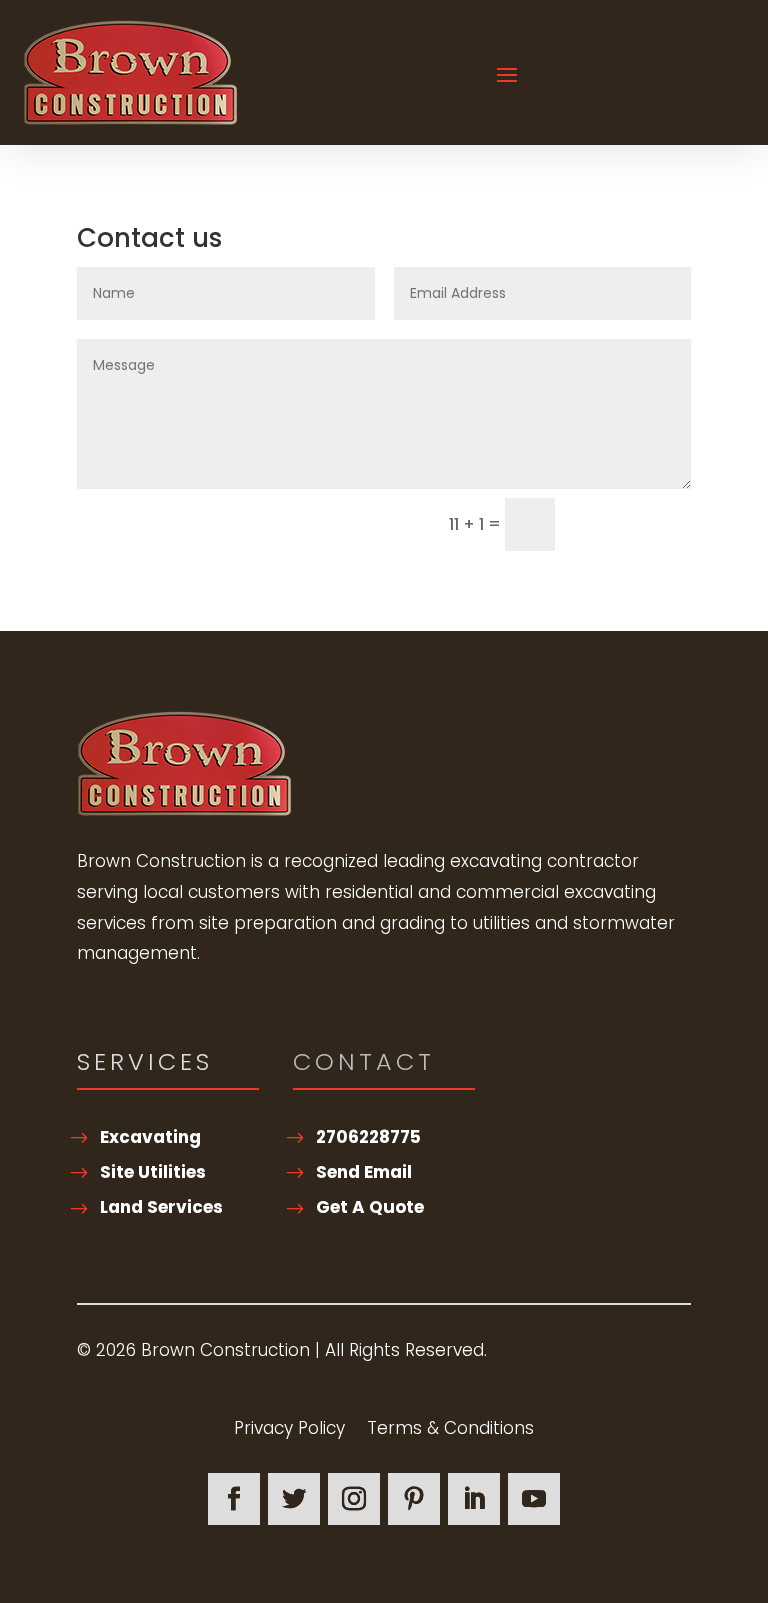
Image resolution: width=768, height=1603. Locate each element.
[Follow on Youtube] (534, 1499)
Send (619, 525)
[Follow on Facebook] (234, 1499)
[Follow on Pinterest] (414, 1499)
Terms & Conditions (450, 1430)
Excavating (150, 1137)
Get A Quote (370, 1207)
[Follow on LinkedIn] (474, 1499)
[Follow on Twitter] (294, 1499)
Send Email (364, 1172)
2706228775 (368, 1137)
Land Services (161, 1207)
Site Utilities (153, 1172)
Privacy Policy (289, 1430)
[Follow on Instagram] (354, 1499)
